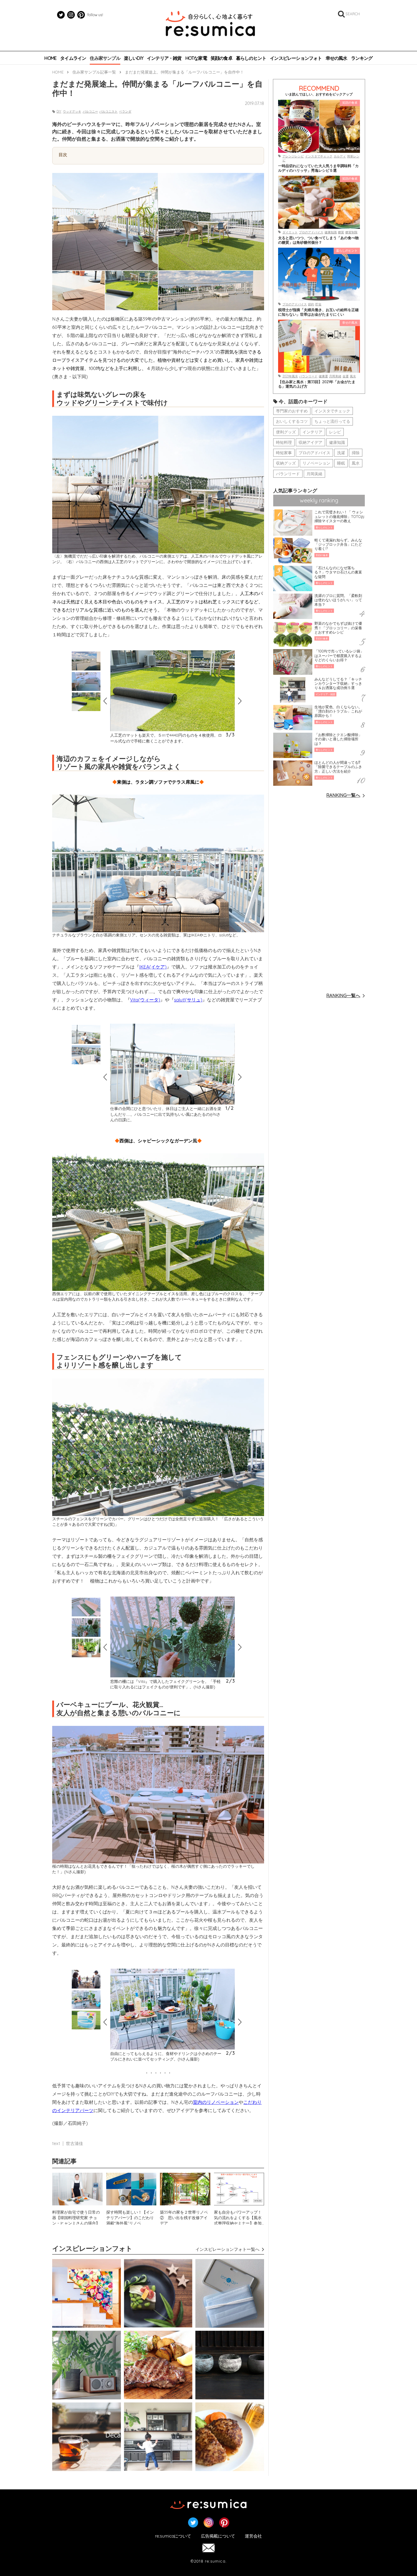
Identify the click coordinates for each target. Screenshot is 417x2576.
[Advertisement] (319, 895)
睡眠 (341, 463)
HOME (50, 58)
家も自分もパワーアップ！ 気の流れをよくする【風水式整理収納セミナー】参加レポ (239, 2217)
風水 (353, 376)
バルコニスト (108, 111)
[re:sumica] (210, 24)
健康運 (323, 376)
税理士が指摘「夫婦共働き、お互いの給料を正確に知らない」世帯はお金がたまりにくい (318, 312)
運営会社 (253, 2536)
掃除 (356, 453)
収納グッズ (286, 463)
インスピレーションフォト (296, 58)
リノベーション (316, 463)
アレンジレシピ (293, 156)
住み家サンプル (105, 58)
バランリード (308, 376)
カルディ (340, 156)
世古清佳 (74, 2143)
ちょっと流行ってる (332, 421)
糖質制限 (351, 232)
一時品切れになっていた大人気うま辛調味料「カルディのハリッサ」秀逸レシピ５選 (318, 168)
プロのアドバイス (311, 232)
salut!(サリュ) (188, 1000)
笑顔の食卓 (221, 58)
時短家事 (284, 453)
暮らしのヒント (251, 58)
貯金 (318, 304)
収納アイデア (310, 442)
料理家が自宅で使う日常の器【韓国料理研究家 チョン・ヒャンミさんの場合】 (76, 2217)
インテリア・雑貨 (164, 58)
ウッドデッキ (72, 111)
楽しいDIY (134, 58)
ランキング (362, 58)
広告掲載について (218, 2536)
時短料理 (284, 442)
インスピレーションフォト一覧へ (227, 2249)
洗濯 (341, 453)
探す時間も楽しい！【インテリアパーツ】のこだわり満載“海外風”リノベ (130, 2217)
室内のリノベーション (216, 2102)
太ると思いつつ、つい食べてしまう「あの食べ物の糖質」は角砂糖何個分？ (318, 240)
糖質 (341, 232)
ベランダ (125, 111)
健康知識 (331, 232)
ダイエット (290, 232)
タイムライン (73, 58)
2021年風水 (290, 376)
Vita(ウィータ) (145, 1000)
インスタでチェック (319, 156)
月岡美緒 (335, 376)
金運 (346, 376)
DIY (59, 111)
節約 (311, 304)
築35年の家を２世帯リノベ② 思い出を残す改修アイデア (184, 2217)
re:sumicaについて (173, 2536)
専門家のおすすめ (292, 411)
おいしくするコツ (292, 421)
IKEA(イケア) (153, 967)
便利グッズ (286, 432)
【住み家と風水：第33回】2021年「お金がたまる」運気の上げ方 (317, 384)
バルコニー (90, 111)
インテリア (312, 432)
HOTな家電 (196, 58)
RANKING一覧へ (343, 795)
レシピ (335, 432)
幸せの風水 (337, 58)
